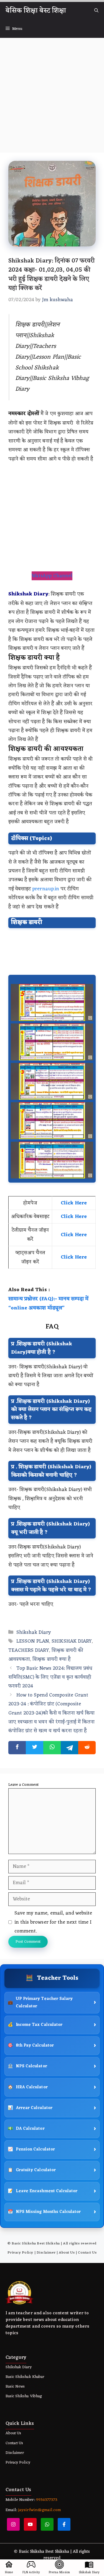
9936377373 (46, 2500)
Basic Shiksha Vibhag (24, 2396)
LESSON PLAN (33, 1641)
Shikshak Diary (34, 1632)
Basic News (15, 2387)
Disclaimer (46, 2253)
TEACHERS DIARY (29, 1650)
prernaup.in (45, 889)
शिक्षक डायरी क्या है (51, 1659)
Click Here (74, 1203)
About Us (67, 2253)
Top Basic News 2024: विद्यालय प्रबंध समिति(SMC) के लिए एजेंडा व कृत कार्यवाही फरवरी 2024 (50, 1677)
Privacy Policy (20, 2253)
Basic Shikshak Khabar (25, 2377)
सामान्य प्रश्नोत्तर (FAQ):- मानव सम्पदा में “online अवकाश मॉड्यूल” (48, 1303)
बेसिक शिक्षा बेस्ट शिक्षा (36, 11)
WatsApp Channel (52, 576)
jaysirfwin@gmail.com (39, 2510)
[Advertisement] (52, 92)
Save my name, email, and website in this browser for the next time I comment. (53, 1922)
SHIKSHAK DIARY (72, 1641)
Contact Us (87, 2253)
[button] (96, 11)
